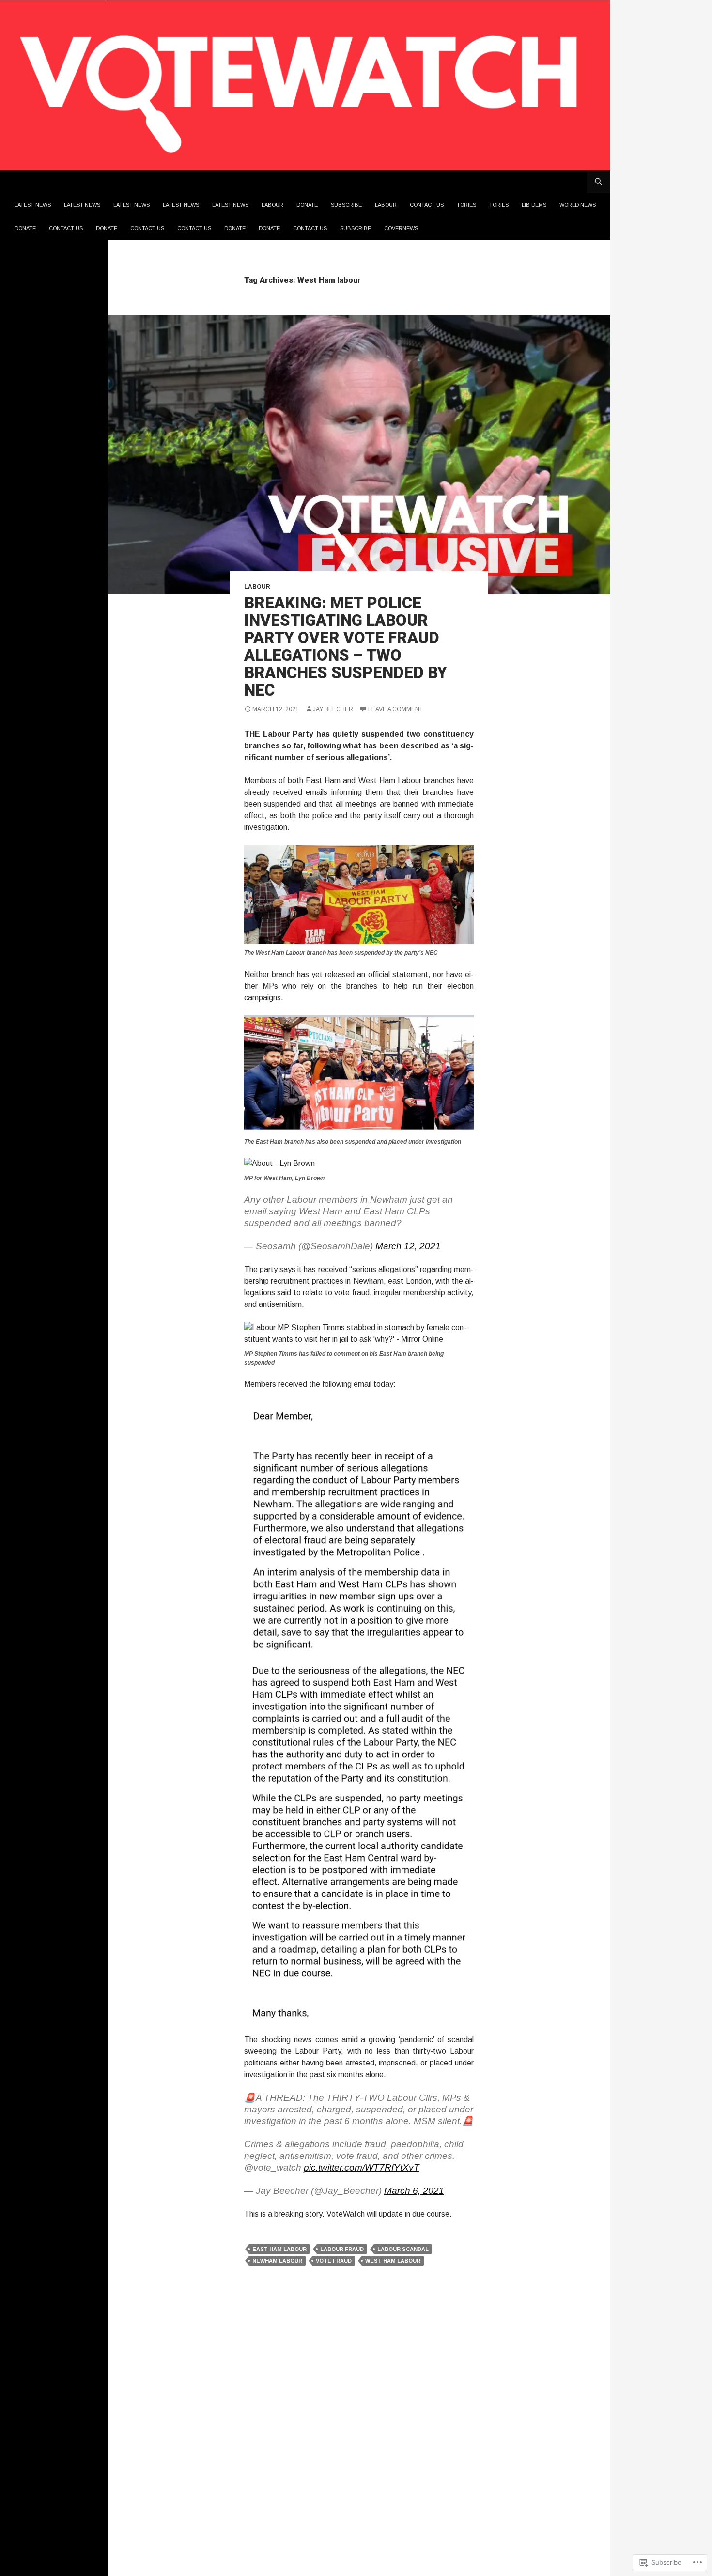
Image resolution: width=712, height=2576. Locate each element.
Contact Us (427, 205)
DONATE (25, 228)
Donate (307, 205)
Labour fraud (342, 2249)
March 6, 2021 (414, 2191)
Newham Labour (277, 2261)
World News (578, 205)
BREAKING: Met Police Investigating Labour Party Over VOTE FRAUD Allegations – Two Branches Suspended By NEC (346, 646)
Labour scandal (403, 2249)
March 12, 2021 (408, 1246)
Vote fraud (334, 2261)
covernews (401, 228)
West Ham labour (393, 2261)
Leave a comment (395, 709)
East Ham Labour (279, 2249)
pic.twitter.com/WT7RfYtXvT (362, 2167)
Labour (272, 205)
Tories (466, 205)
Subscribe (346, 205)
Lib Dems (534, 205)
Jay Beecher (333, 709)
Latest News (33, 205)
